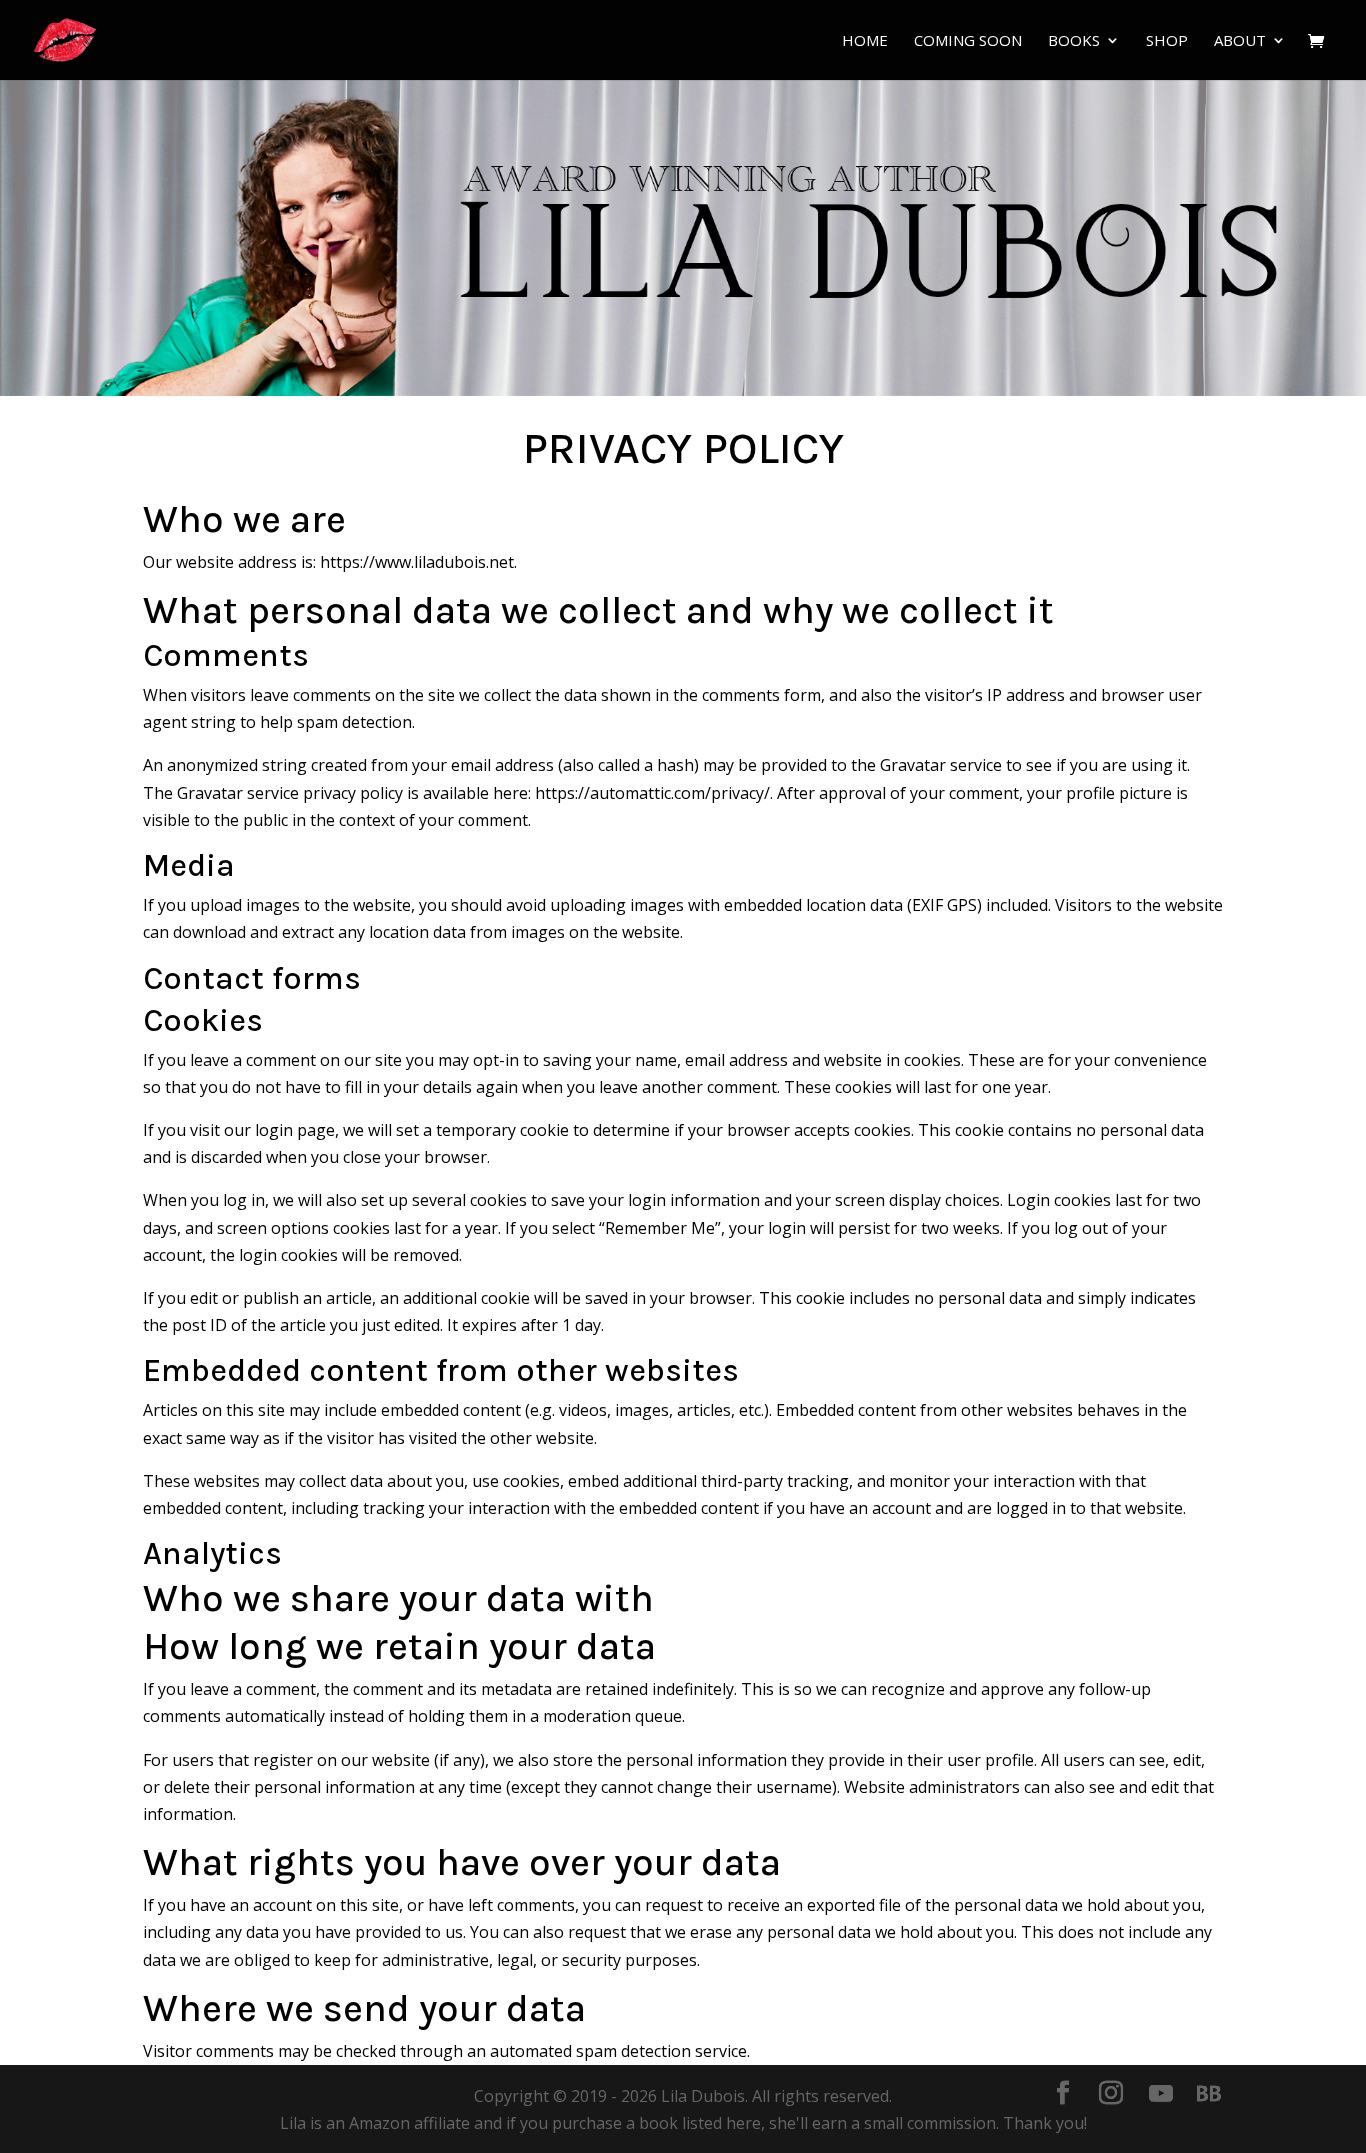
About (1240, 41)
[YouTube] (1161, 2094)
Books (1074, 41)
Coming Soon (968, 41)
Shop (1167, 41)
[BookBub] (1209, 2094)
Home (865, 41)
